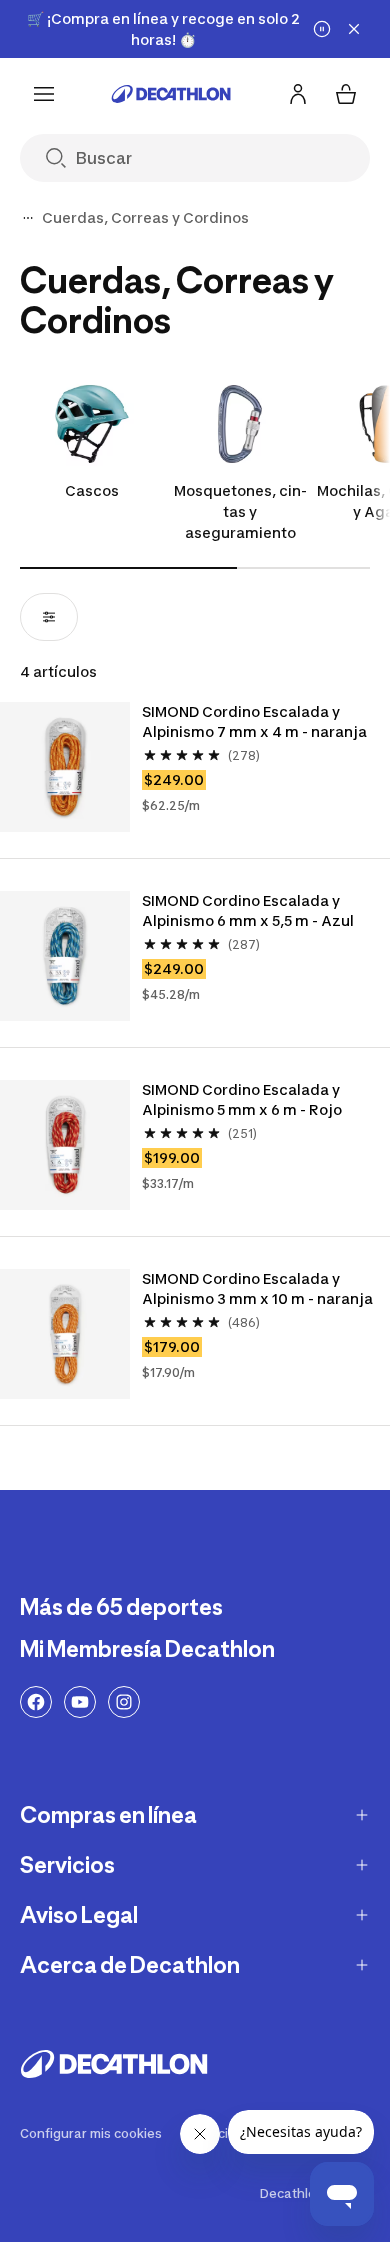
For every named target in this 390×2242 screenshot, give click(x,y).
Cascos (92, 490)
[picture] (65, 767)
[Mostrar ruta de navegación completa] (28, 218)
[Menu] (44, 94)
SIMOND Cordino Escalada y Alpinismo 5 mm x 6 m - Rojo (242, 1099)
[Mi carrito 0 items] (346, 94)
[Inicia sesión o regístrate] (298, 94)
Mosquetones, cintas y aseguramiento (240, 511)
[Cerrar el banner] (354, 29)
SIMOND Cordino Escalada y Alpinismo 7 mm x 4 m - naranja (254, 721)
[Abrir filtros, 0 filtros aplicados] (49, 617)
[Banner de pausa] (322, 29)
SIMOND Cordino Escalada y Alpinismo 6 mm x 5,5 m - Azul (248, 910)
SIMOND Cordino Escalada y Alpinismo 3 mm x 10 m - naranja (257, 1288)
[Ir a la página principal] (171, 94)
